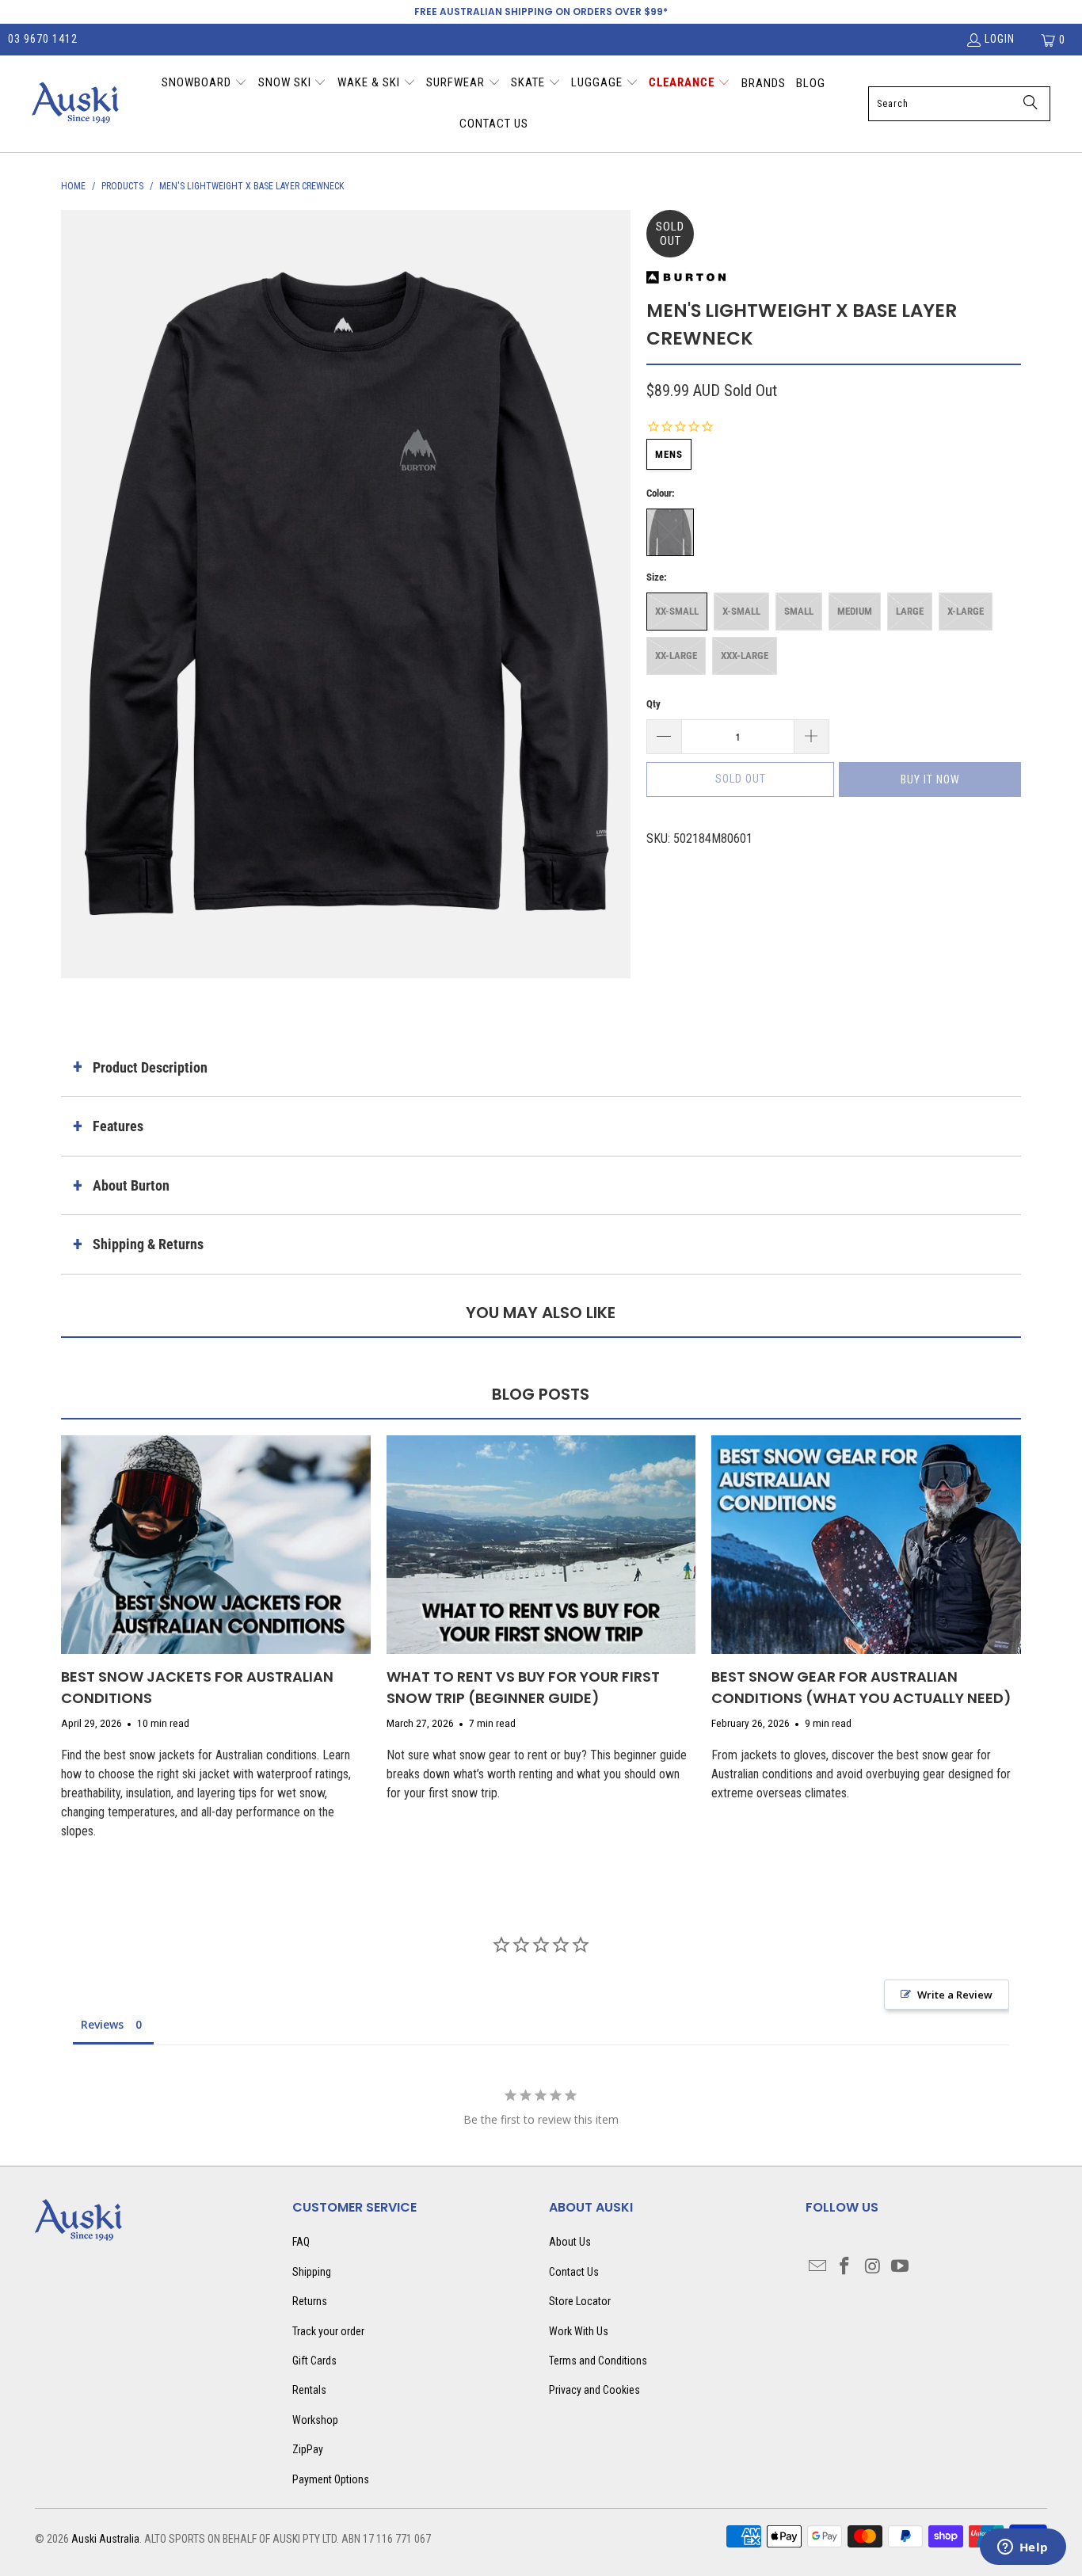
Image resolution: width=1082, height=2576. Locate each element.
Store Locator (580, 2301)
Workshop (315, 2420)
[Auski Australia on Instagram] (873, 2267)
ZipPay (308, 2449)
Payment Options (331, 2479)
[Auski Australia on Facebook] (845, 2267)
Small (799, 611)
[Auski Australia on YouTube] (900, 2267)
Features (118, 1126)
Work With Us (579, 2331)
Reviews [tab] (102, 2024)
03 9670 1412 (43, 39)
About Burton (131, 1185)
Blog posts (541, 1394)
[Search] (1031, 104)
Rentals (309, 2390)
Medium (855, 611)
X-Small (741, 611)
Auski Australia (105, 2539)
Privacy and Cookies (594, 2390)
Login (1000, 39)
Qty (653, 704)
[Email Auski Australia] (817, 2267)
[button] (204, 84)
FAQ (301, 2242)
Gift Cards (314, 2361)
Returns (310, 2301)
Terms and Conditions (598, 2361)
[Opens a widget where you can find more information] (1023, 2548)
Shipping (312, 2272)
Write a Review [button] (955, 1995)
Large (910, 611)
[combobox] (959, 104)
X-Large (966, 611)
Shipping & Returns (148, 1244)
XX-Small (677, 611)
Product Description (150, 1067)
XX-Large (676, 655)
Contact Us (574, 2272)
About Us (570, 2242)
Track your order (328, 2331)
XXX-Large (745, 655)
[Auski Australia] (75, 104)
